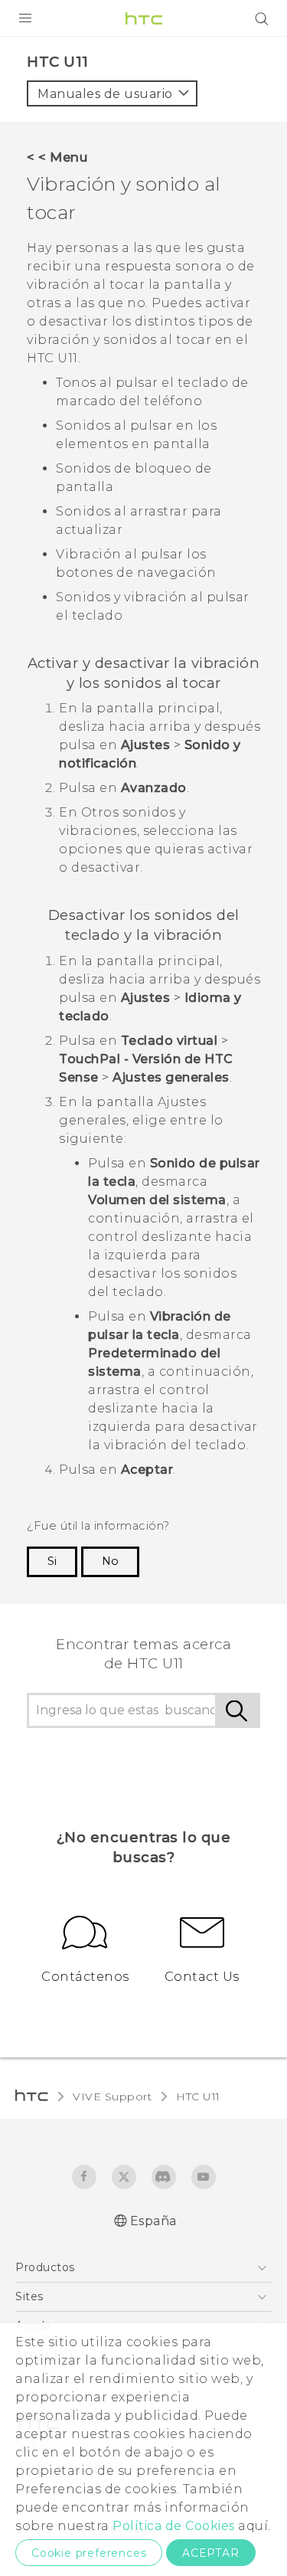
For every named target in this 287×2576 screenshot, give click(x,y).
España (153, 2221)
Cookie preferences (89, 2553)
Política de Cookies (174, 2526)
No (110, 1561)
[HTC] (144, 18)
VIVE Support (112, 2096)
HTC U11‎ (198, 2096)
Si (52, 1561)
